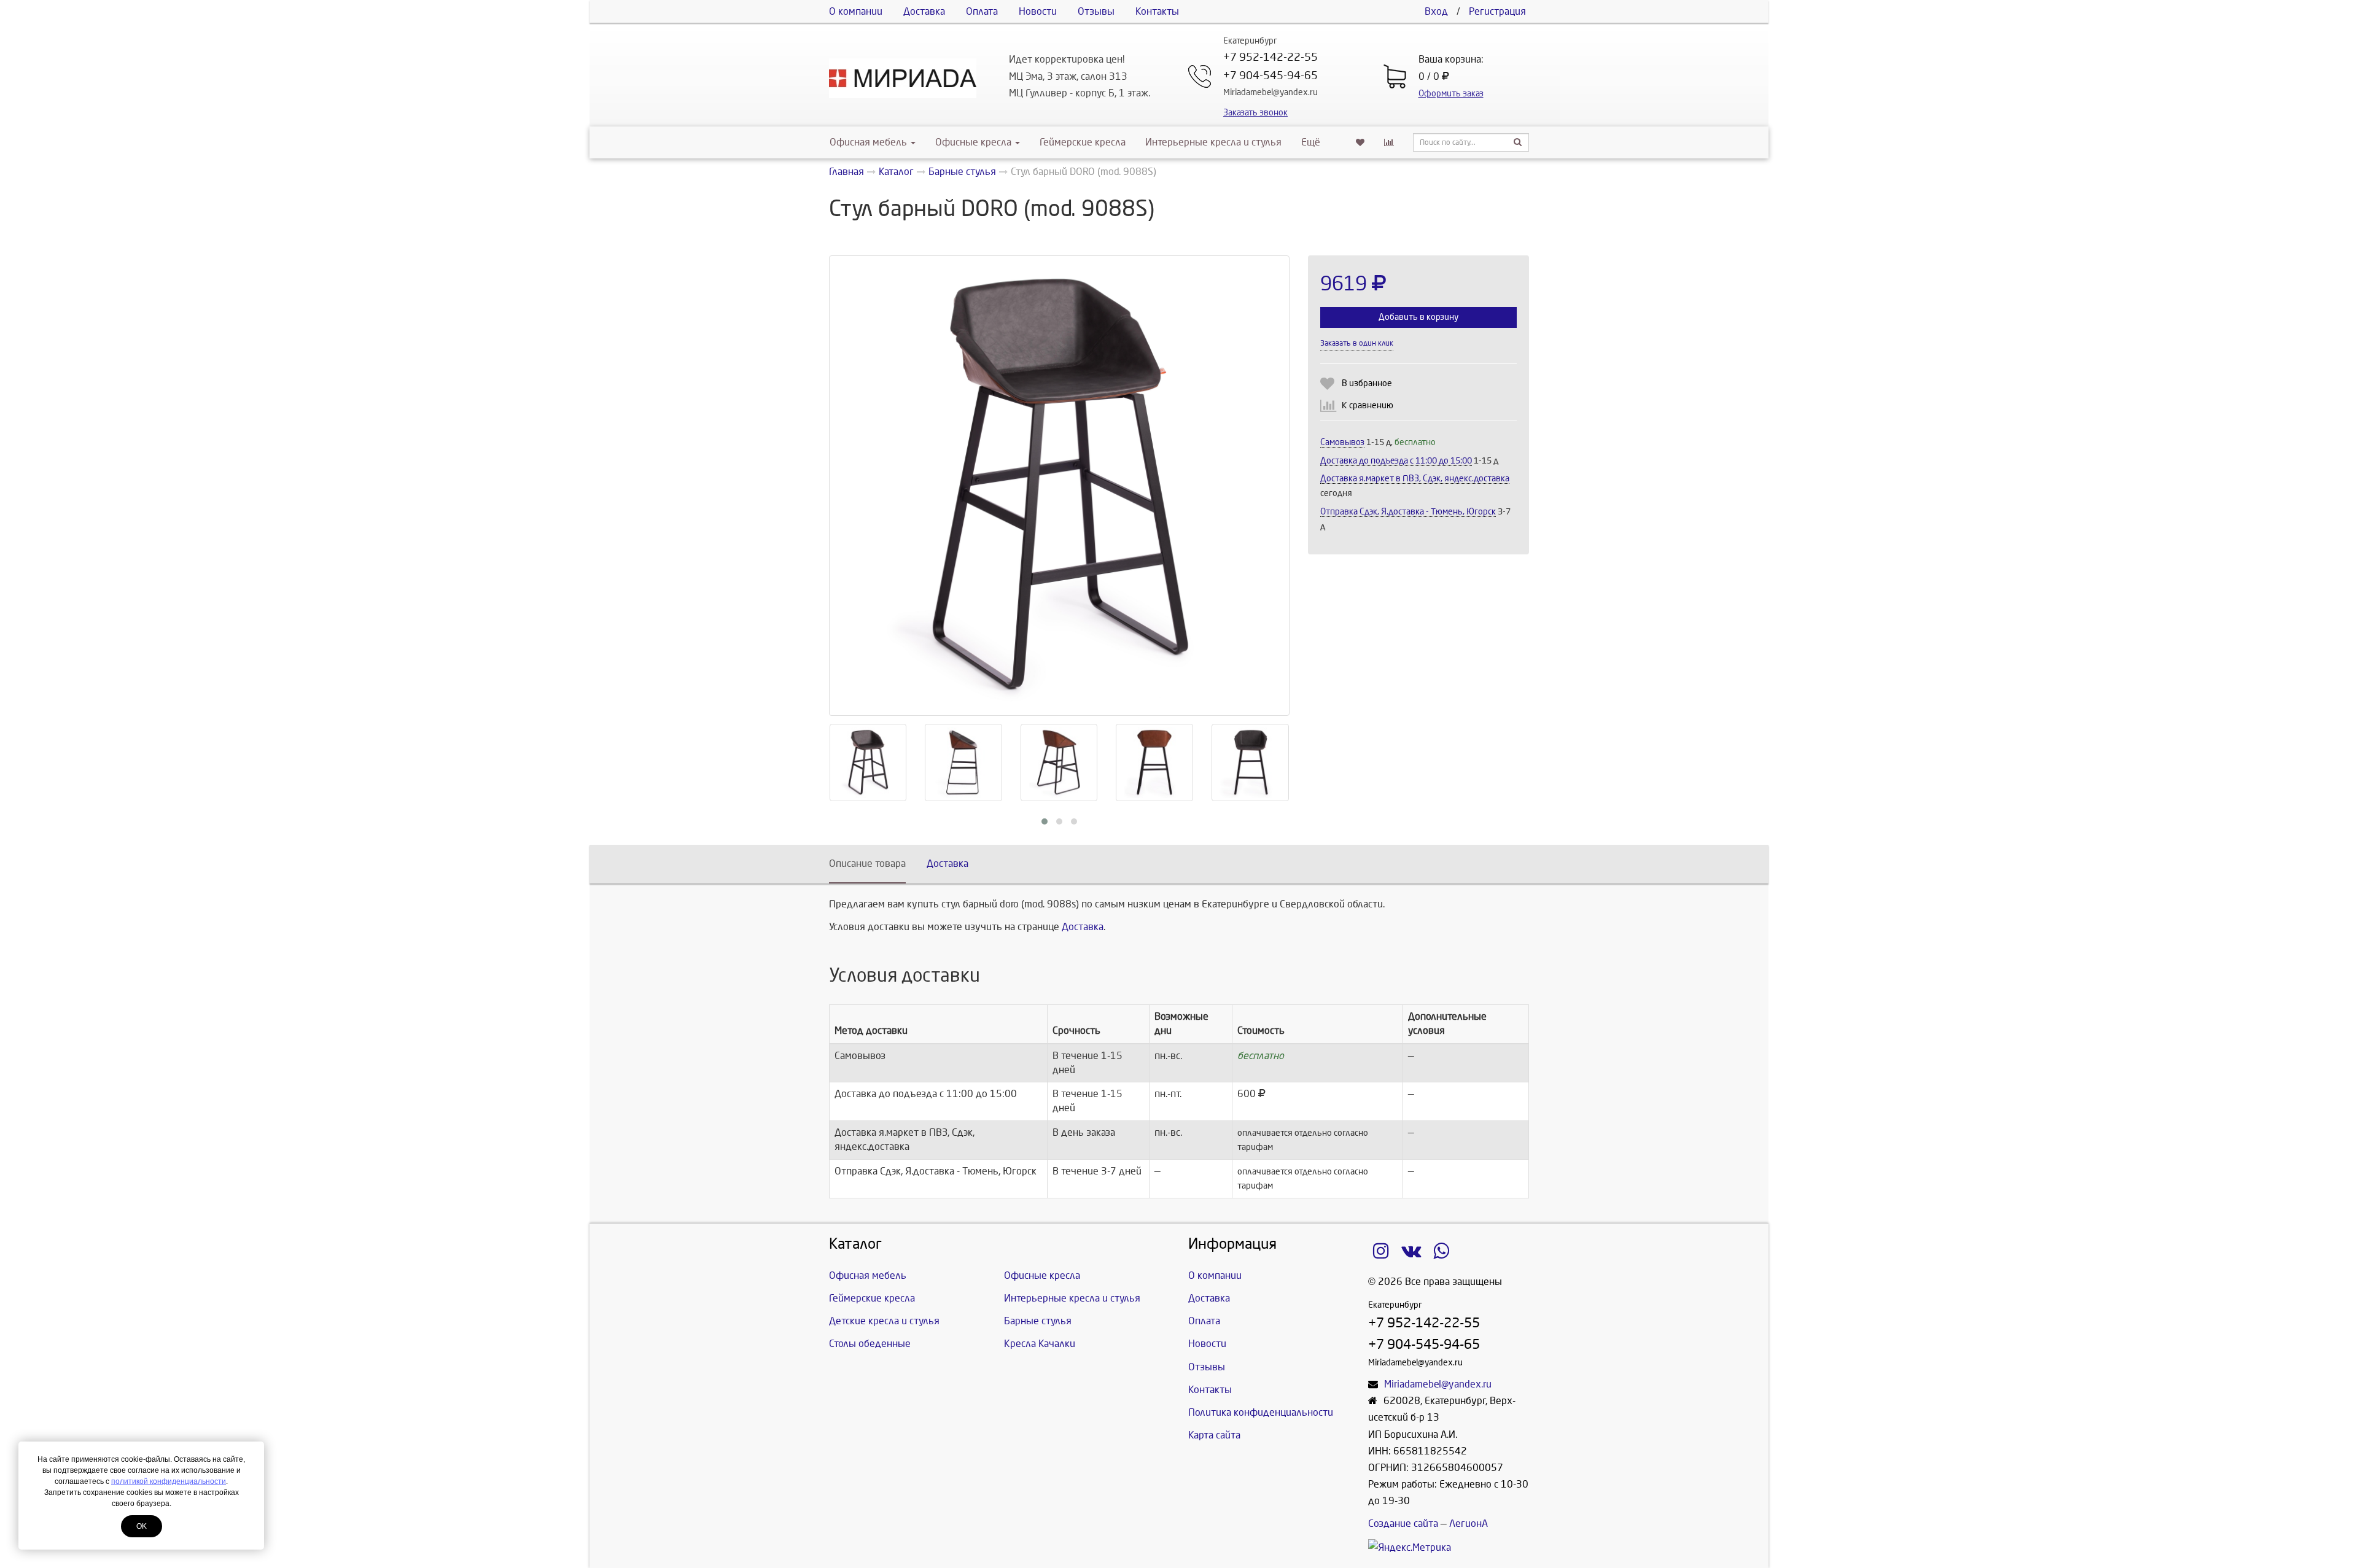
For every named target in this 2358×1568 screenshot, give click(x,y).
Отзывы (1096, 11)
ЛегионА (1469, 1523)
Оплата (982, 11)
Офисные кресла (975, 142)
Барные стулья (1038, 1321)
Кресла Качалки (1040, 1344)
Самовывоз (1342, 442)
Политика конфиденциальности (1261, 1412)
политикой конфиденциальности (169, 1481)
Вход (1436, 11)
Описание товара (867, 864)
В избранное (1367, 383)
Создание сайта (1403, 1523)
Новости (1038, 11)
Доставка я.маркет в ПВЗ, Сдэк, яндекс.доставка (1415, 479)
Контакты (1157, 11)
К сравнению (1368, 406)
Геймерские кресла (1083, 142)
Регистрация (1497, 11)
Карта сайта (1214, 1435)
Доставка (924, 11)
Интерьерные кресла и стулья (1213, 142)
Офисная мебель (868, 142)
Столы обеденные (870, 1344)
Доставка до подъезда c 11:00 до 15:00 (1396, 461)
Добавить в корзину (1418, 317)
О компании (856, 11)
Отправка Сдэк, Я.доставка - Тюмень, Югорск (1408, 512)
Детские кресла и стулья (884, 1321)
